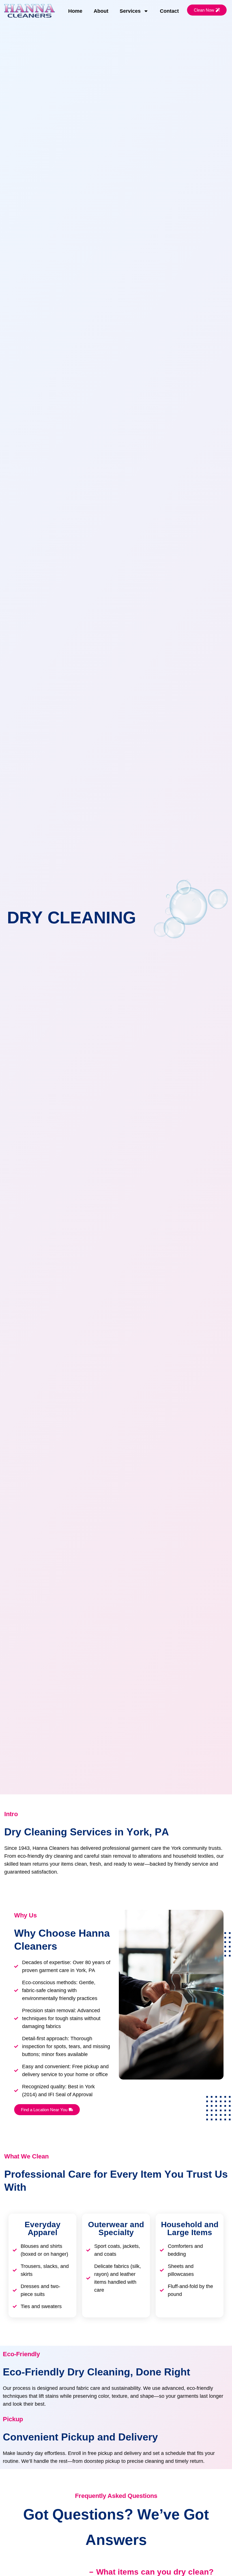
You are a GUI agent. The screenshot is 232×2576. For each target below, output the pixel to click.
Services (130, 11)
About (101, 11)
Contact (169, 11)
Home (75, 11)
